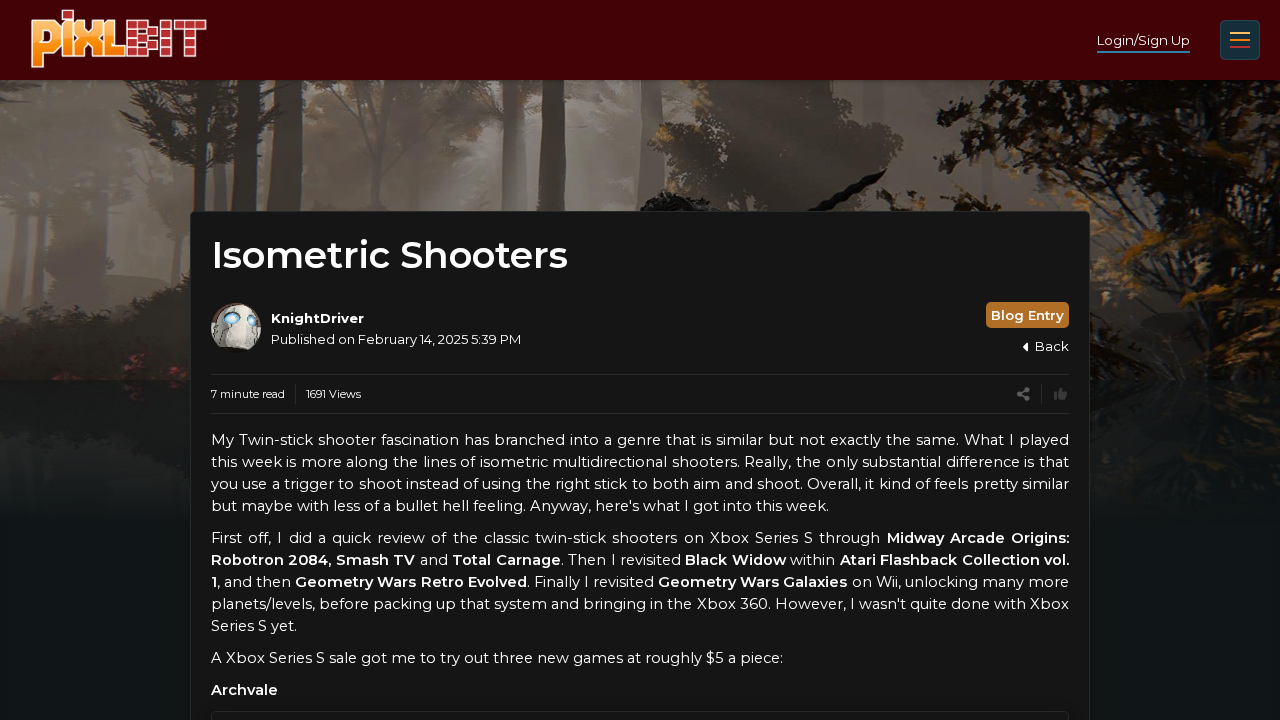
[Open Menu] (1240, 40)
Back (1052, 346)
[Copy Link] (1023, 394)
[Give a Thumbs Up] (1060, 394)
